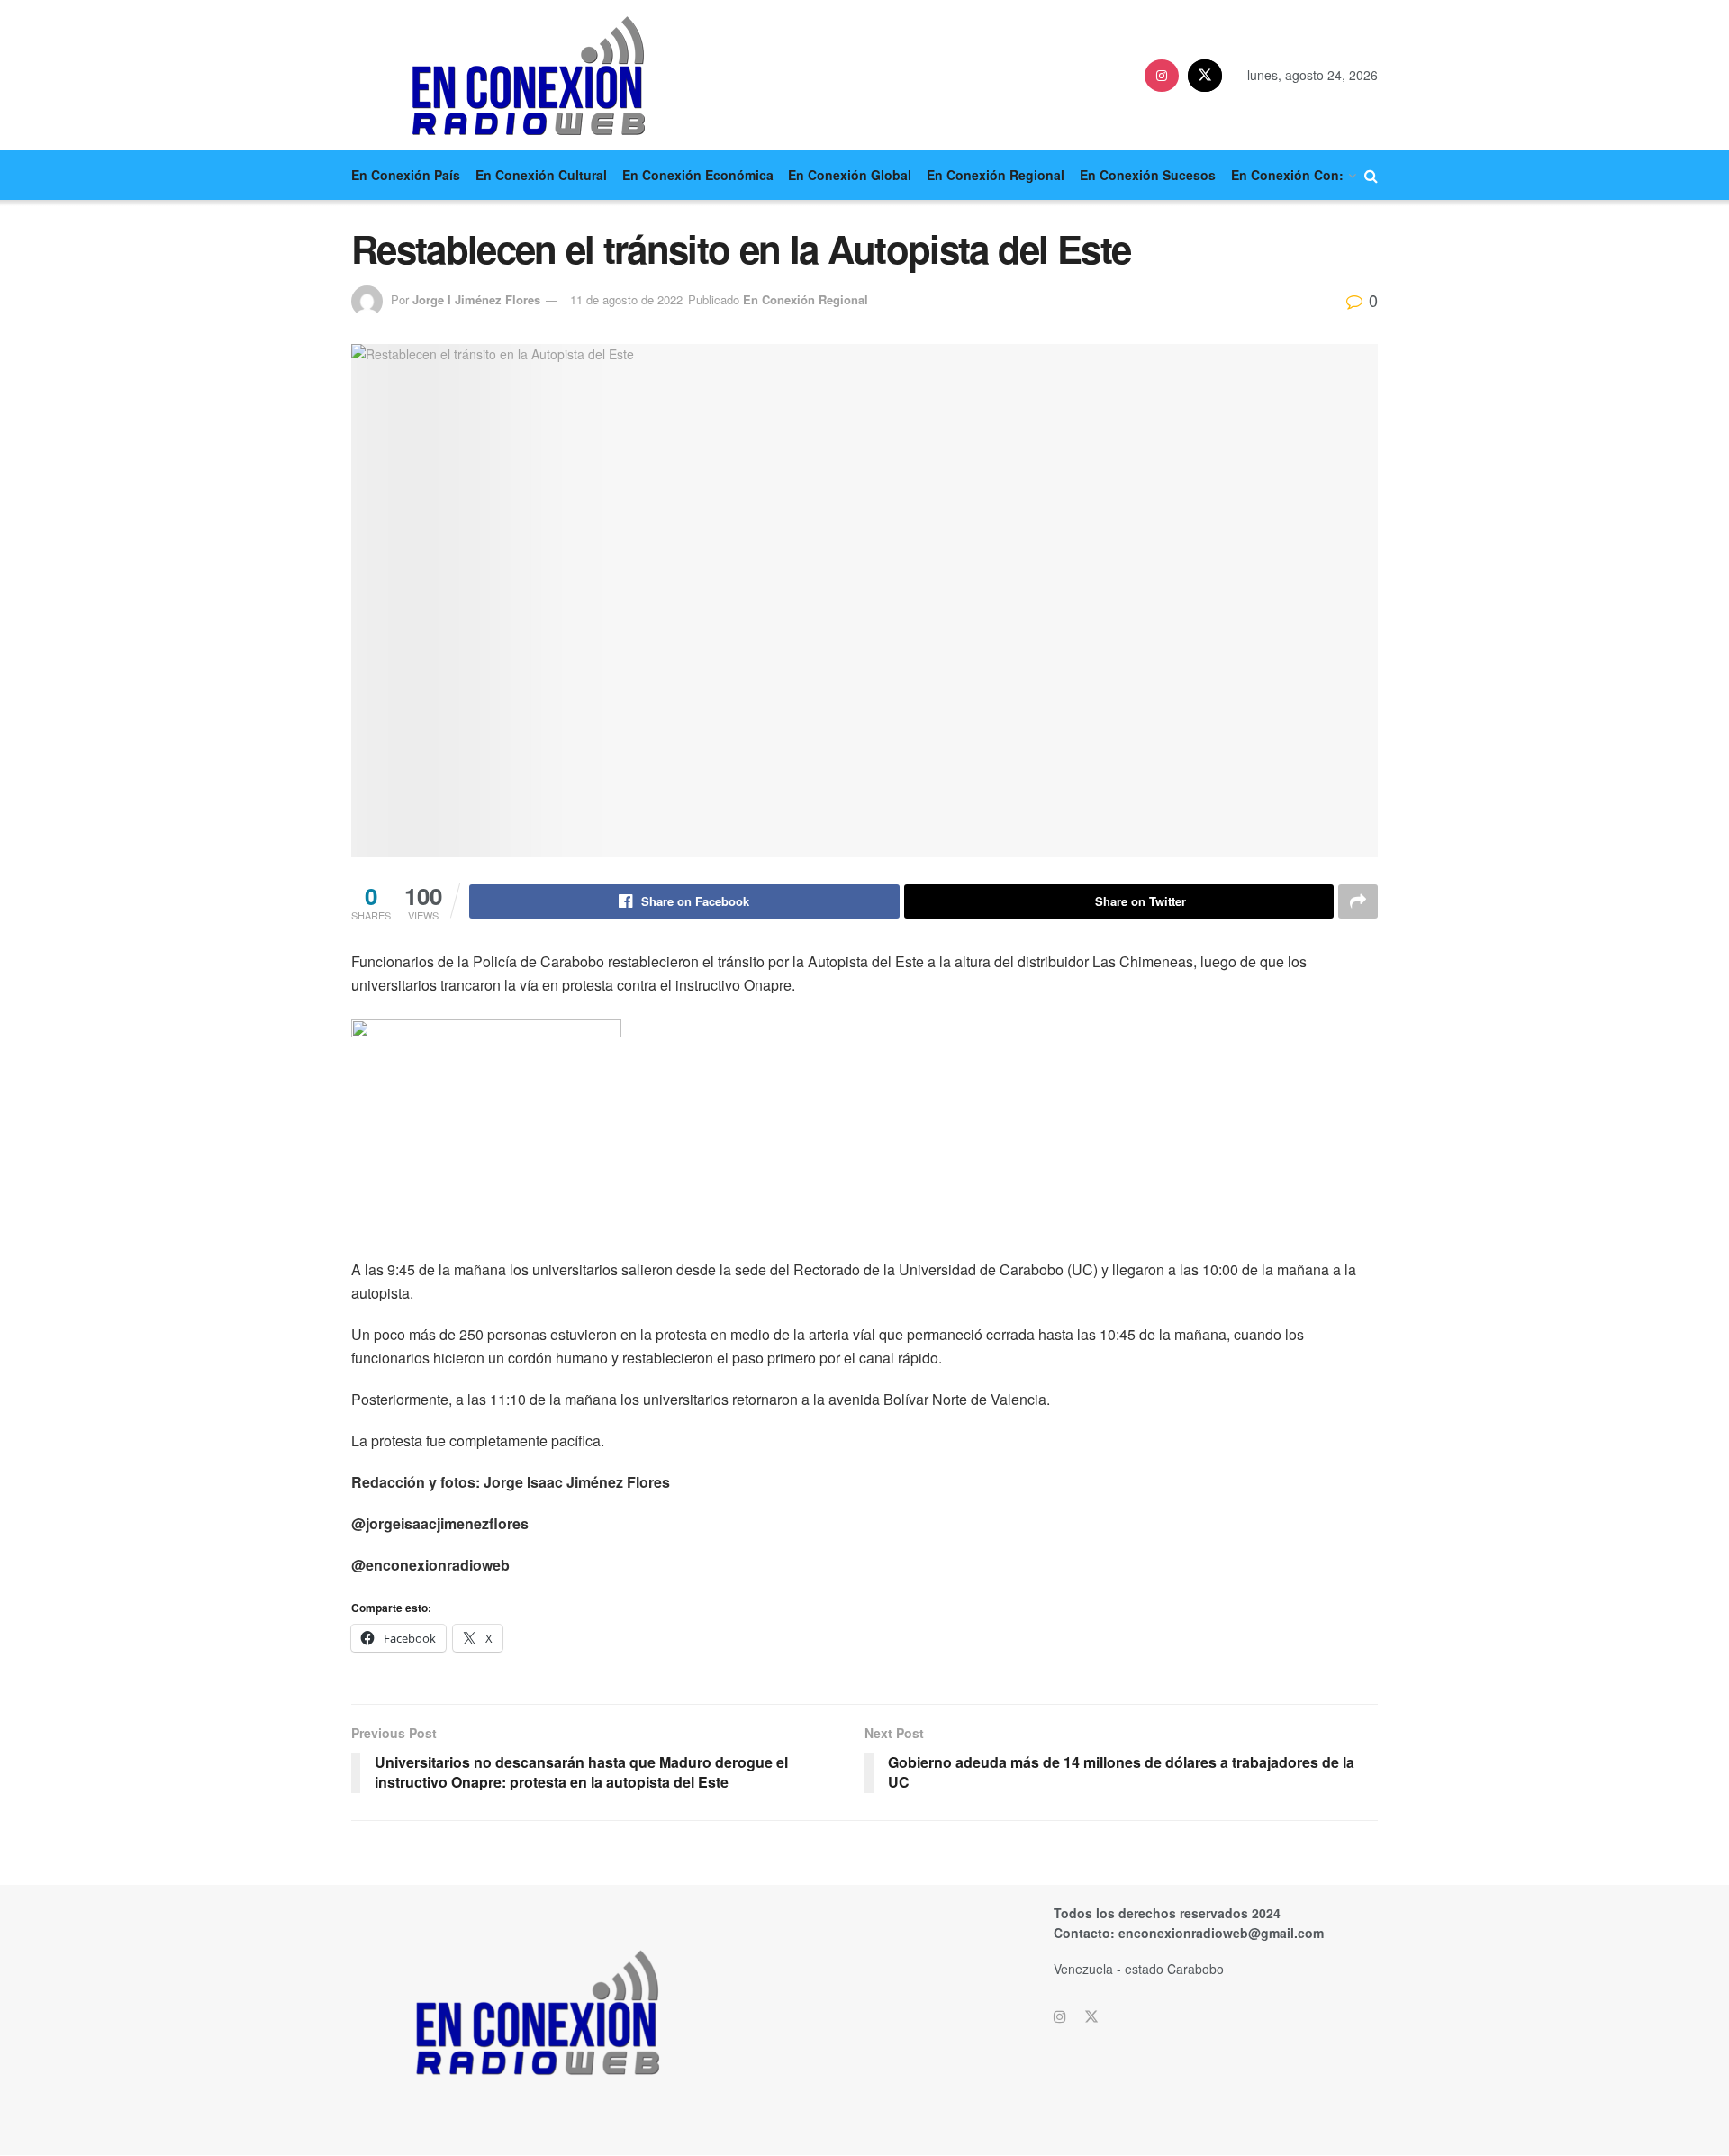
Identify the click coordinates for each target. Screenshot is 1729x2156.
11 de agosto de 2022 (626, 299)
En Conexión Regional (996, 175)
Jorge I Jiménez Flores (476, 299)
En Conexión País (406, 175)
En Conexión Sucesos (1148, 175)
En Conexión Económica (698, 175)
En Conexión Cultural (541, 175)
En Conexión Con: (1287, 175)
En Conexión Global (850, 175)
